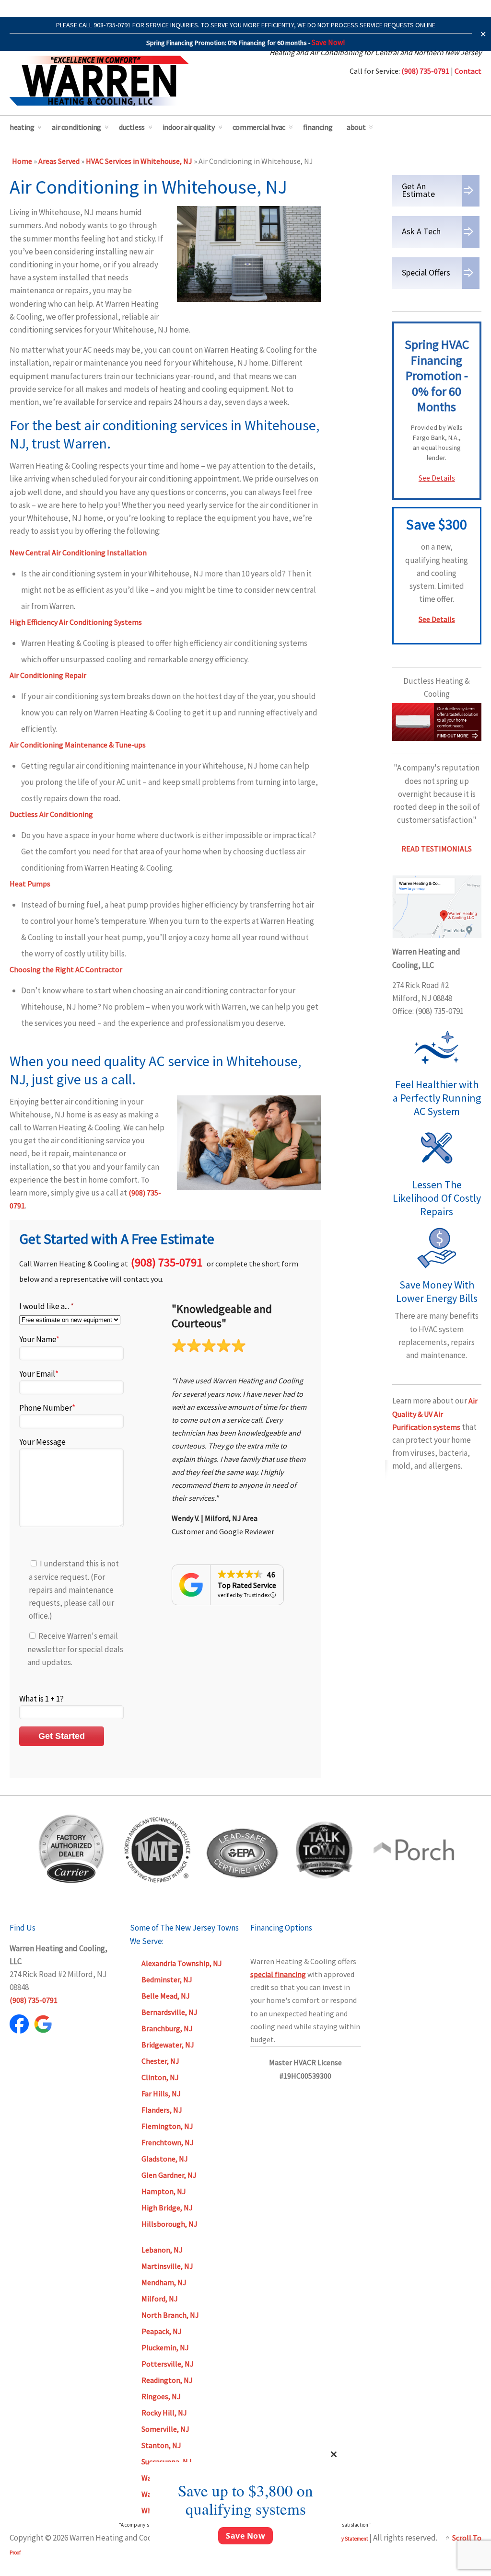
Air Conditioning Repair (48, 675)
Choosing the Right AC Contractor (66, 969)
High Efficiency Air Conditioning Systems (76, 622)
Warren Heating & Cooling (99, 81)
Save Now (245, 2536)
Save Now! (328, 42)
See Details (437, 478)
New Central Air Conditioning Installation (78, 552)
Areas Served (59, 161)
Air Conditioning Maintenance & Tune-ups (78, 745)
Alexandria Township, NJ (182, 1963)
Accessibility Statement (343, 2539)
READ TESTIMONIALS (437, 849)
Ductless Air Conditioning (51, 814)
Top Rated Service (247, 1585)
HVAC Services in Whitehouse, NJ (139, 161)
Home (22, 161)
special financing (278, 1974)
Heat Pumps (30, 884)
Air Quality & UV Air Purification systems (435, 1414)
